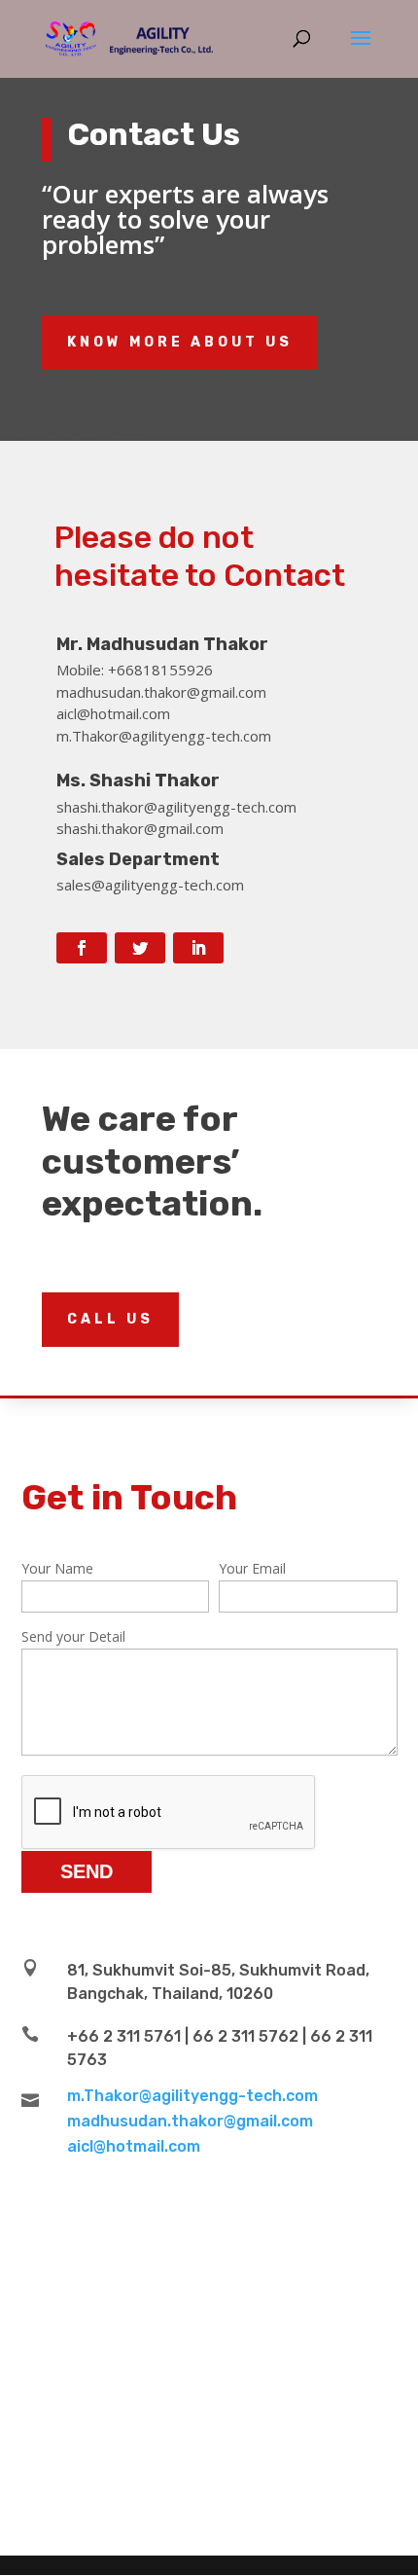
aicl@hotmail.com (134, 2146)
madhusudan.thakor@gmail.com (190, 2121)
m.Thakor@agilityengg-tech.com (192, 2096)
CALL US (110, 1319)
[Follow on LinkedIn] (198, 948)
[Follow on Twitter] (140, 948)
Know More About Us (180, 342)
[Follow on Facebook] (82, 948)
